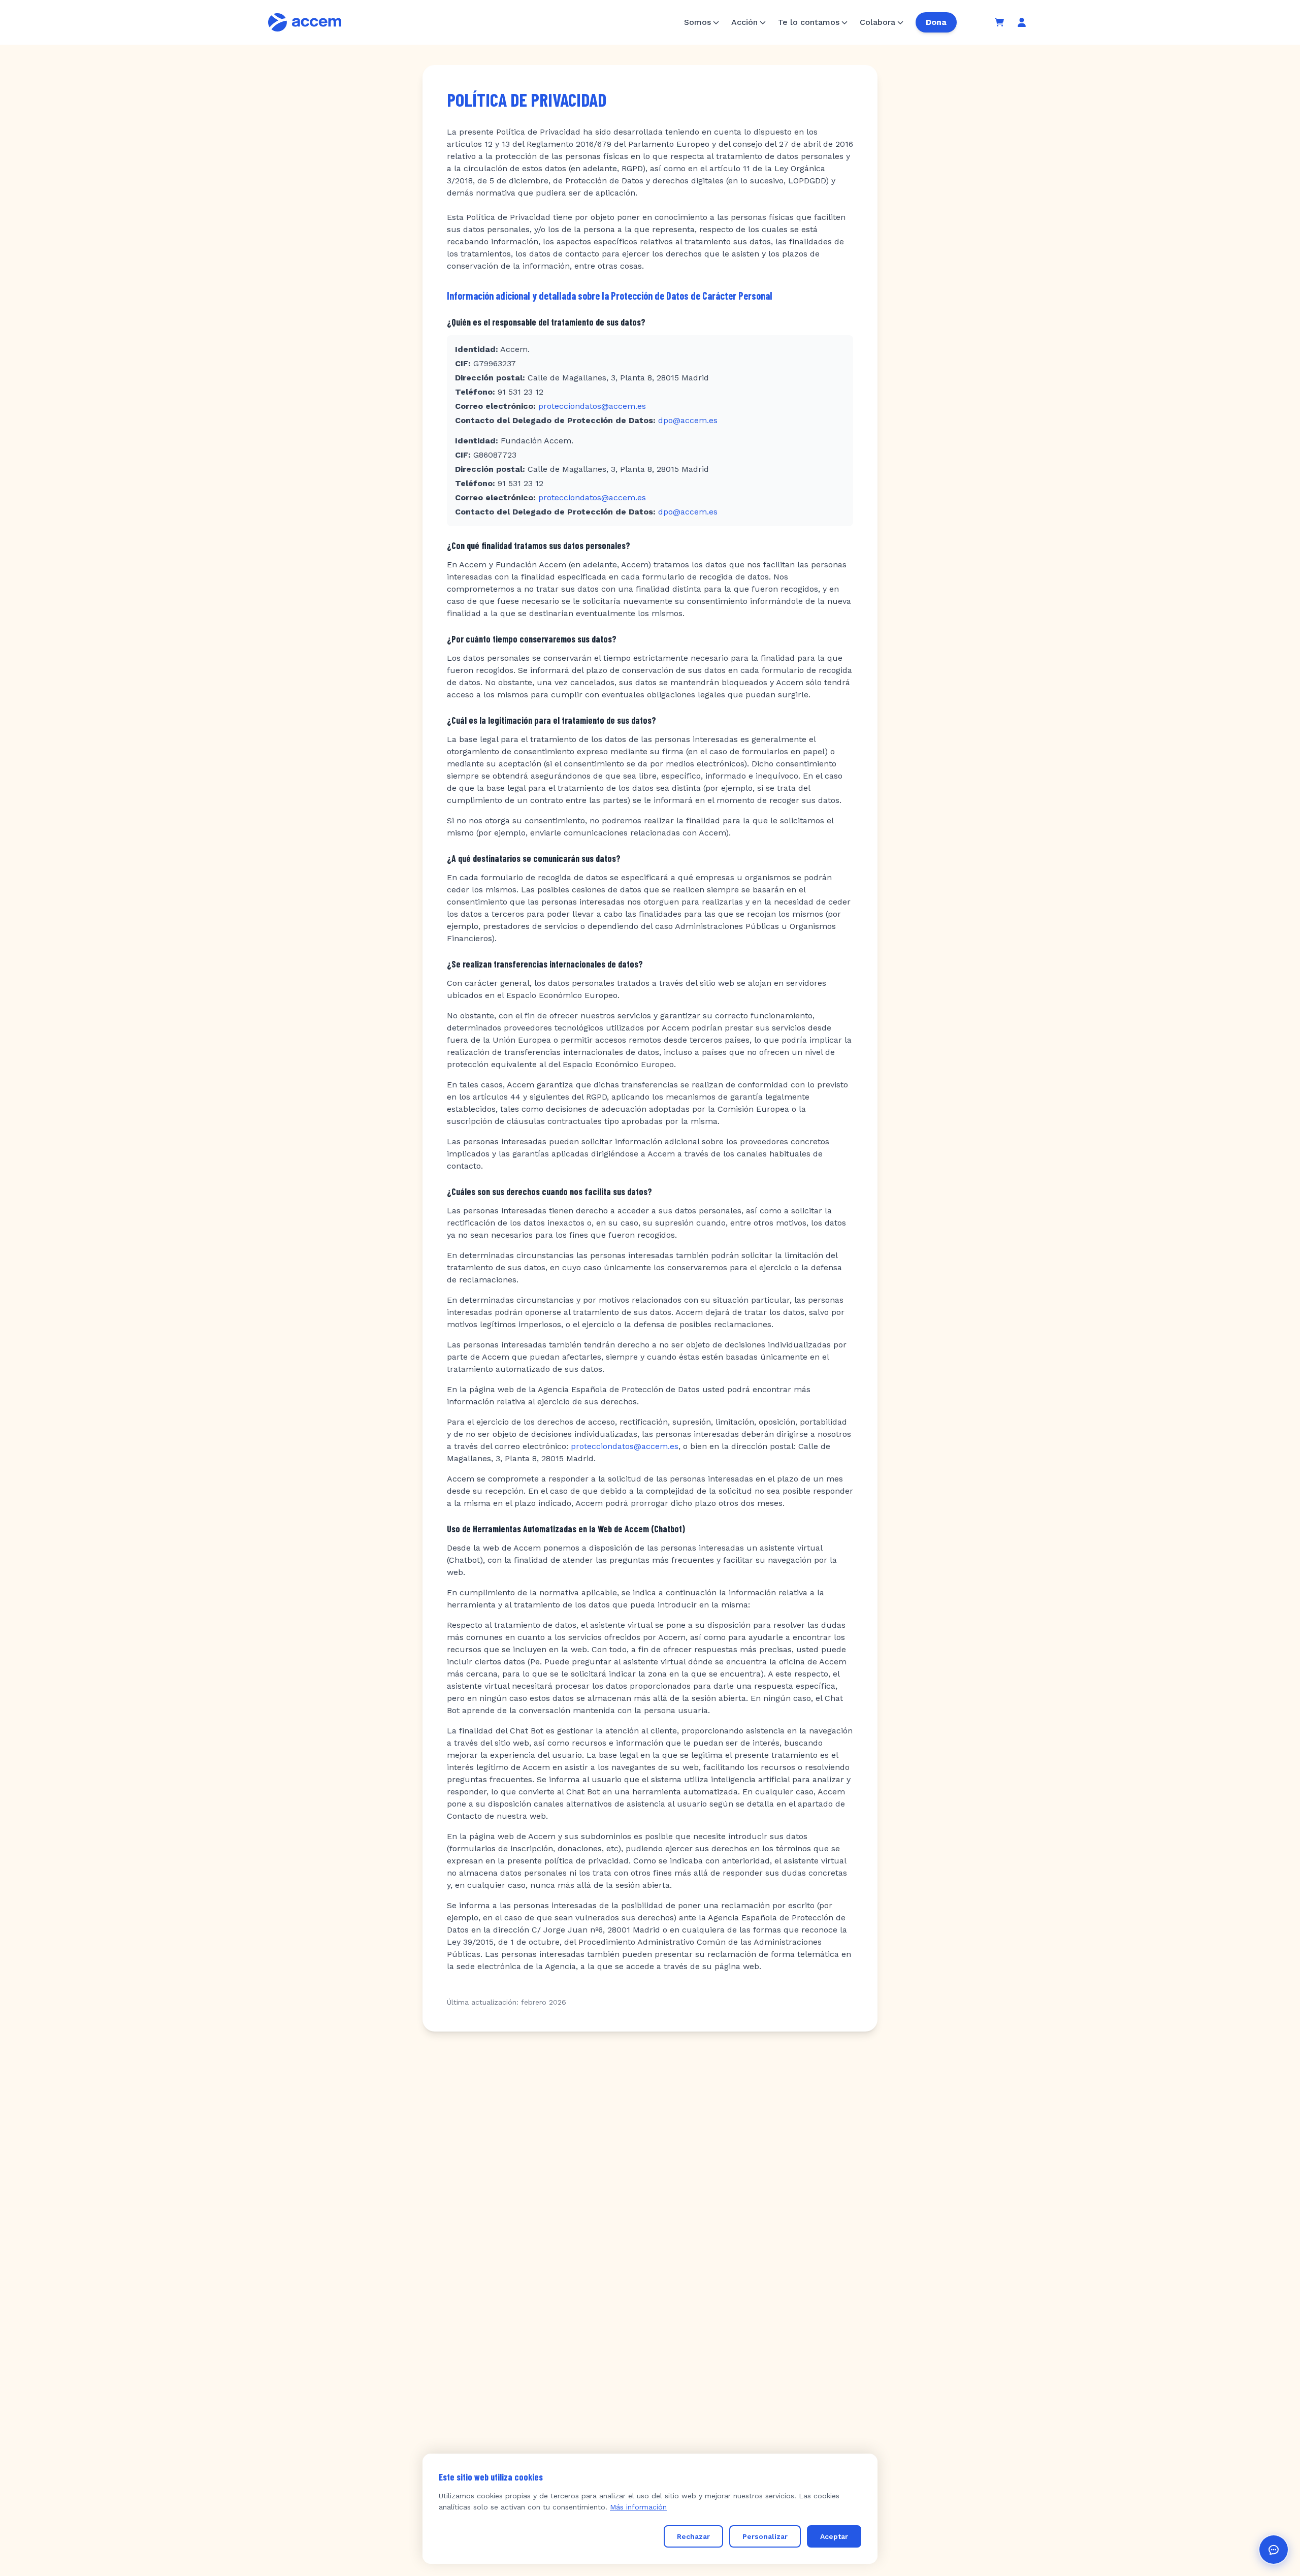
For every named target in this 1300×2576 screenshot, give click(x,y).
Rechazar (693, 2536)
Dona (936, 22)
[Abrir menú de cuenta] (1022, 22)
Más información (638, 2507)
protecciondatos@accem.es (592, 406)
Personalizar (765, 2536)
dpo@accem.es (688, 420)
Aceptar (834, 2536)
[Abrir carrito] (999, 22)
